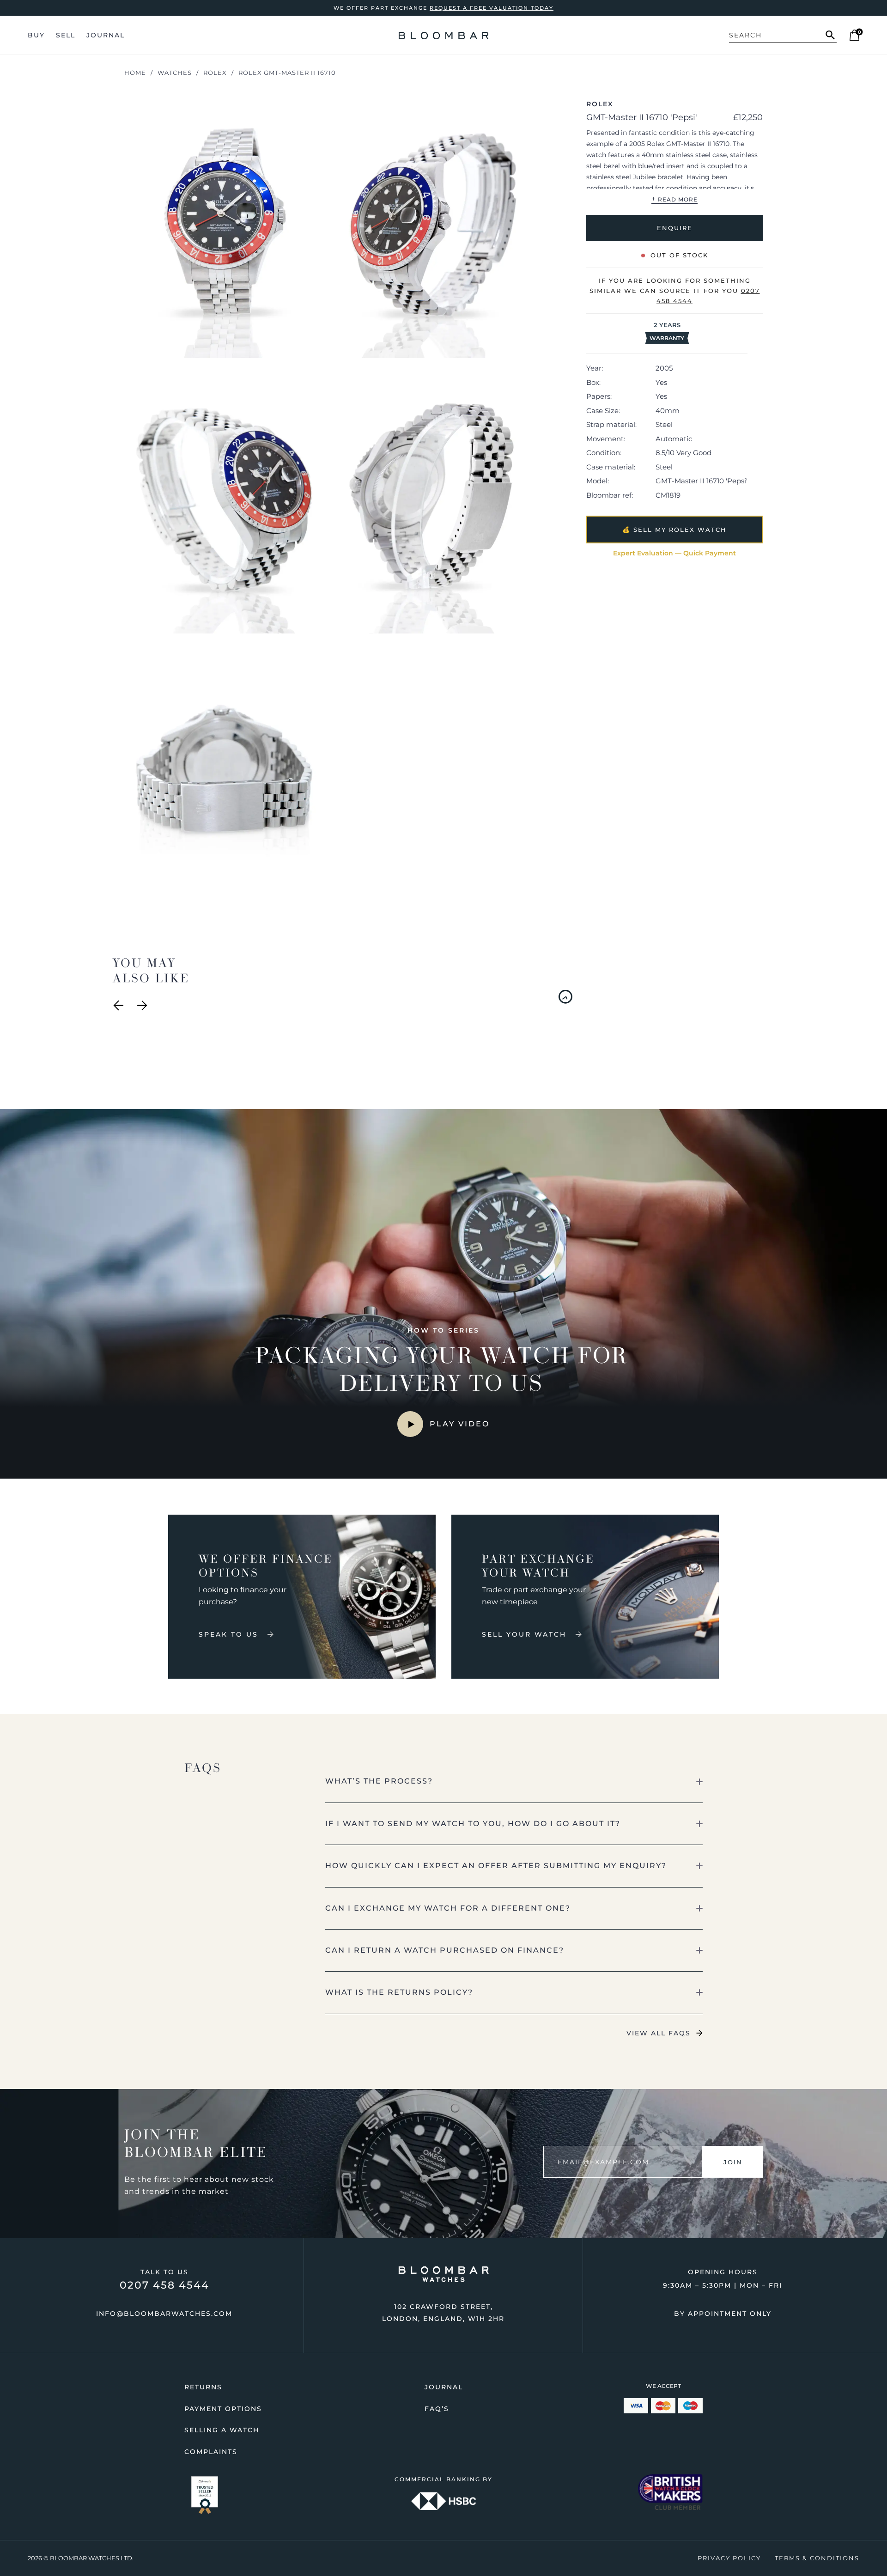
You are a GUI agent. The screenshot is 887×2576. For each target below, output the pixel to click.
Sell (66, 35)
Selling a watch (222, 2430)
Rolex (215, 73)
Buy (36, 35)
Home (135, 73)
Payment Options (223, 2409)
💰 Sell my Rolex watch (674, 530)
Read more (674, 199)
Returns (203, 2387)
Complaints (211, 2452)
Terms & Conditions (817, 2558)
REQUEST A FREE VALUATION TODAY (492, 8)
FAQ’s (437, 2409)
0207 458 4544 (164, 2285)
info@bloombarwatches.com (164, 2314)
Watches (175, 73)
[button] (514, 1781)
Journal (106, 35)
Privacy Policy (729, 2558)
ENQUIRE (674, 228)
